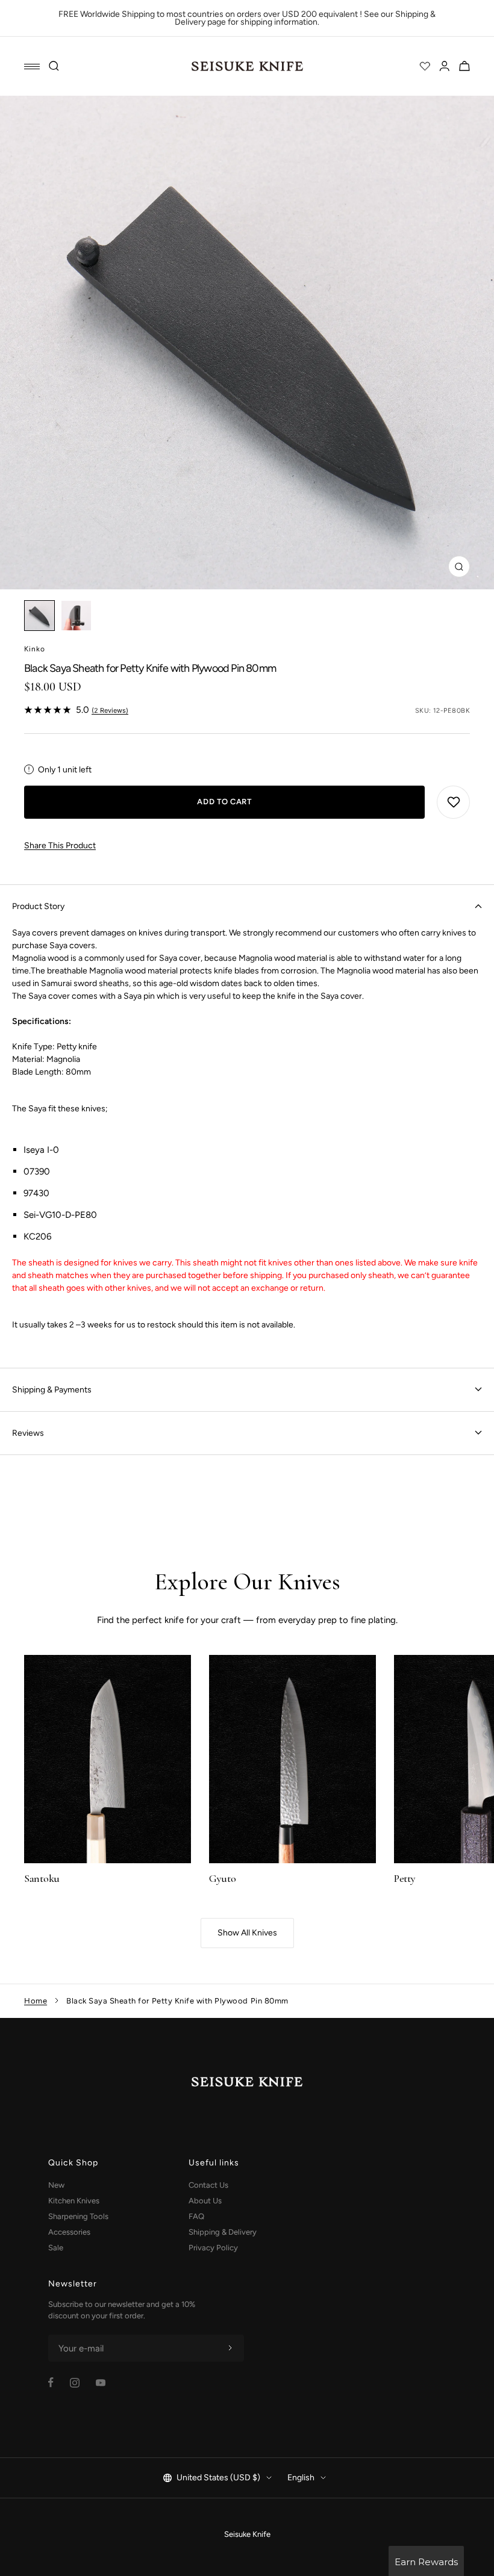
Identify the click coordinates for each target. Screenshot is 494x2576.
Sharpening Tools (78, 2216)
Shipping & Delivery (223, 2232)
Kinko (35, 649)
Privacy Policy (213, 2248)
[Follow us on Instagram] (75, 2383)
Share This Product (60, 846)
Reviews (28, 1433)
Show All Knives (247, 1933)
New (56, 2185)
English (301, 2478)
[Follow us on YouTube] (101, 2383)
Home (36, 2001)
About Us (205, 2201)
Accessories (69, 2232)
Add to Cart (224, 802)
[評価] (425, 66)
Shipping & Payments (52, 1390)
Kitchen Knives (74, 2201)
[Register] (230, 2348)
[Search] (54, 66)
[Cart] (464, 66)
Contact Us (208, 2185)
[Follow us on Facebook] (51, 2382)
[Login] (445, 66)
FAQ (196, 2216)
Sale (56, 2248)
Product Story (38, 906)
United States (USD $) (218, 2478)
